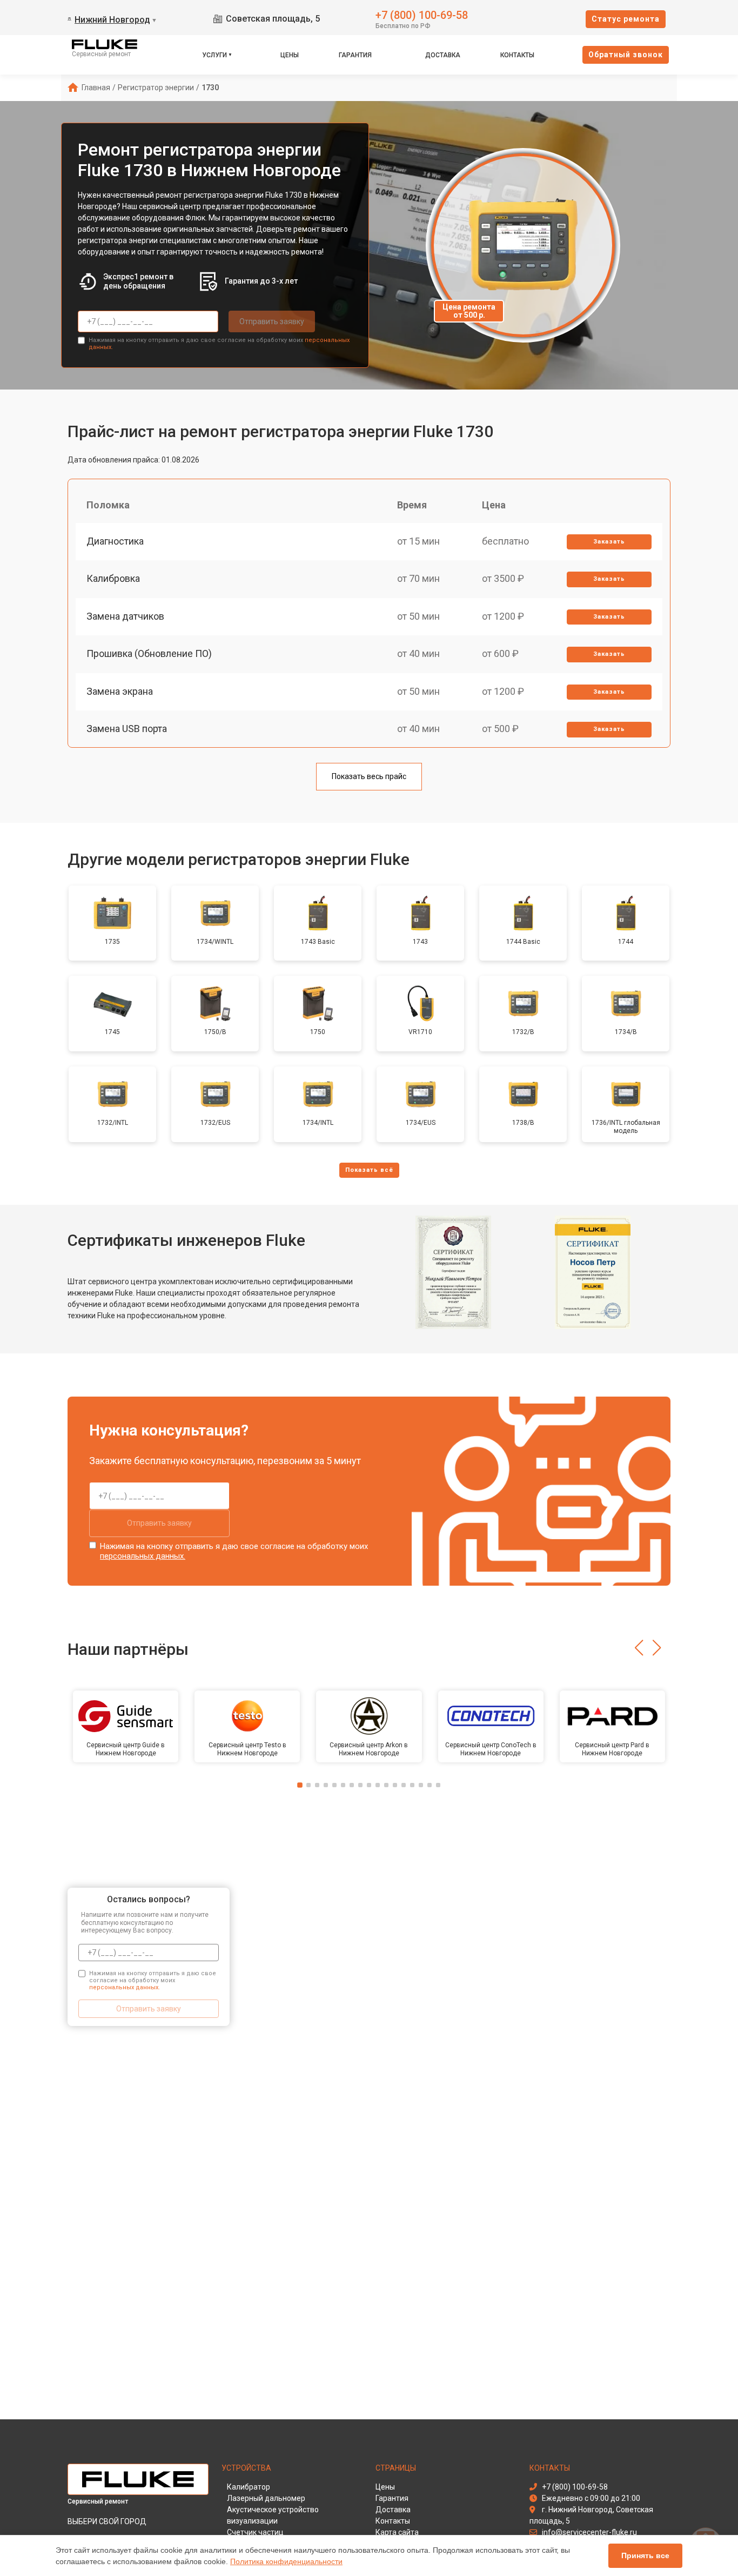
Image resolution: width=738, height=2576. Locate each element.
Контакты (517, 55)
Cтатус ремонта (626, 19)
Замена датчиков (125, 616)
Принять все (645, 2555)
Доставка (443, 55)
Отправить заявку (272, 321)
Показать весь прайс (369, 776)
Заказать (609, 542)
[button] (639, 1648)
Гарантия (355, 55)
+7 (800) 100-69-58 (422, 14)
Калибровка (113, 578)
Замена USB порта (127, 729)
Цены (290, 55)
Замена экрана (120, 691)
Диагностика (115, 541)
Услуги (214, 55)
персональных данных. (143, 1556)
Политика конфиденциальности (286, 2561)
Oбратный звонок (626, 55)
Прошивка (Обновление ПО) (149, 653)
